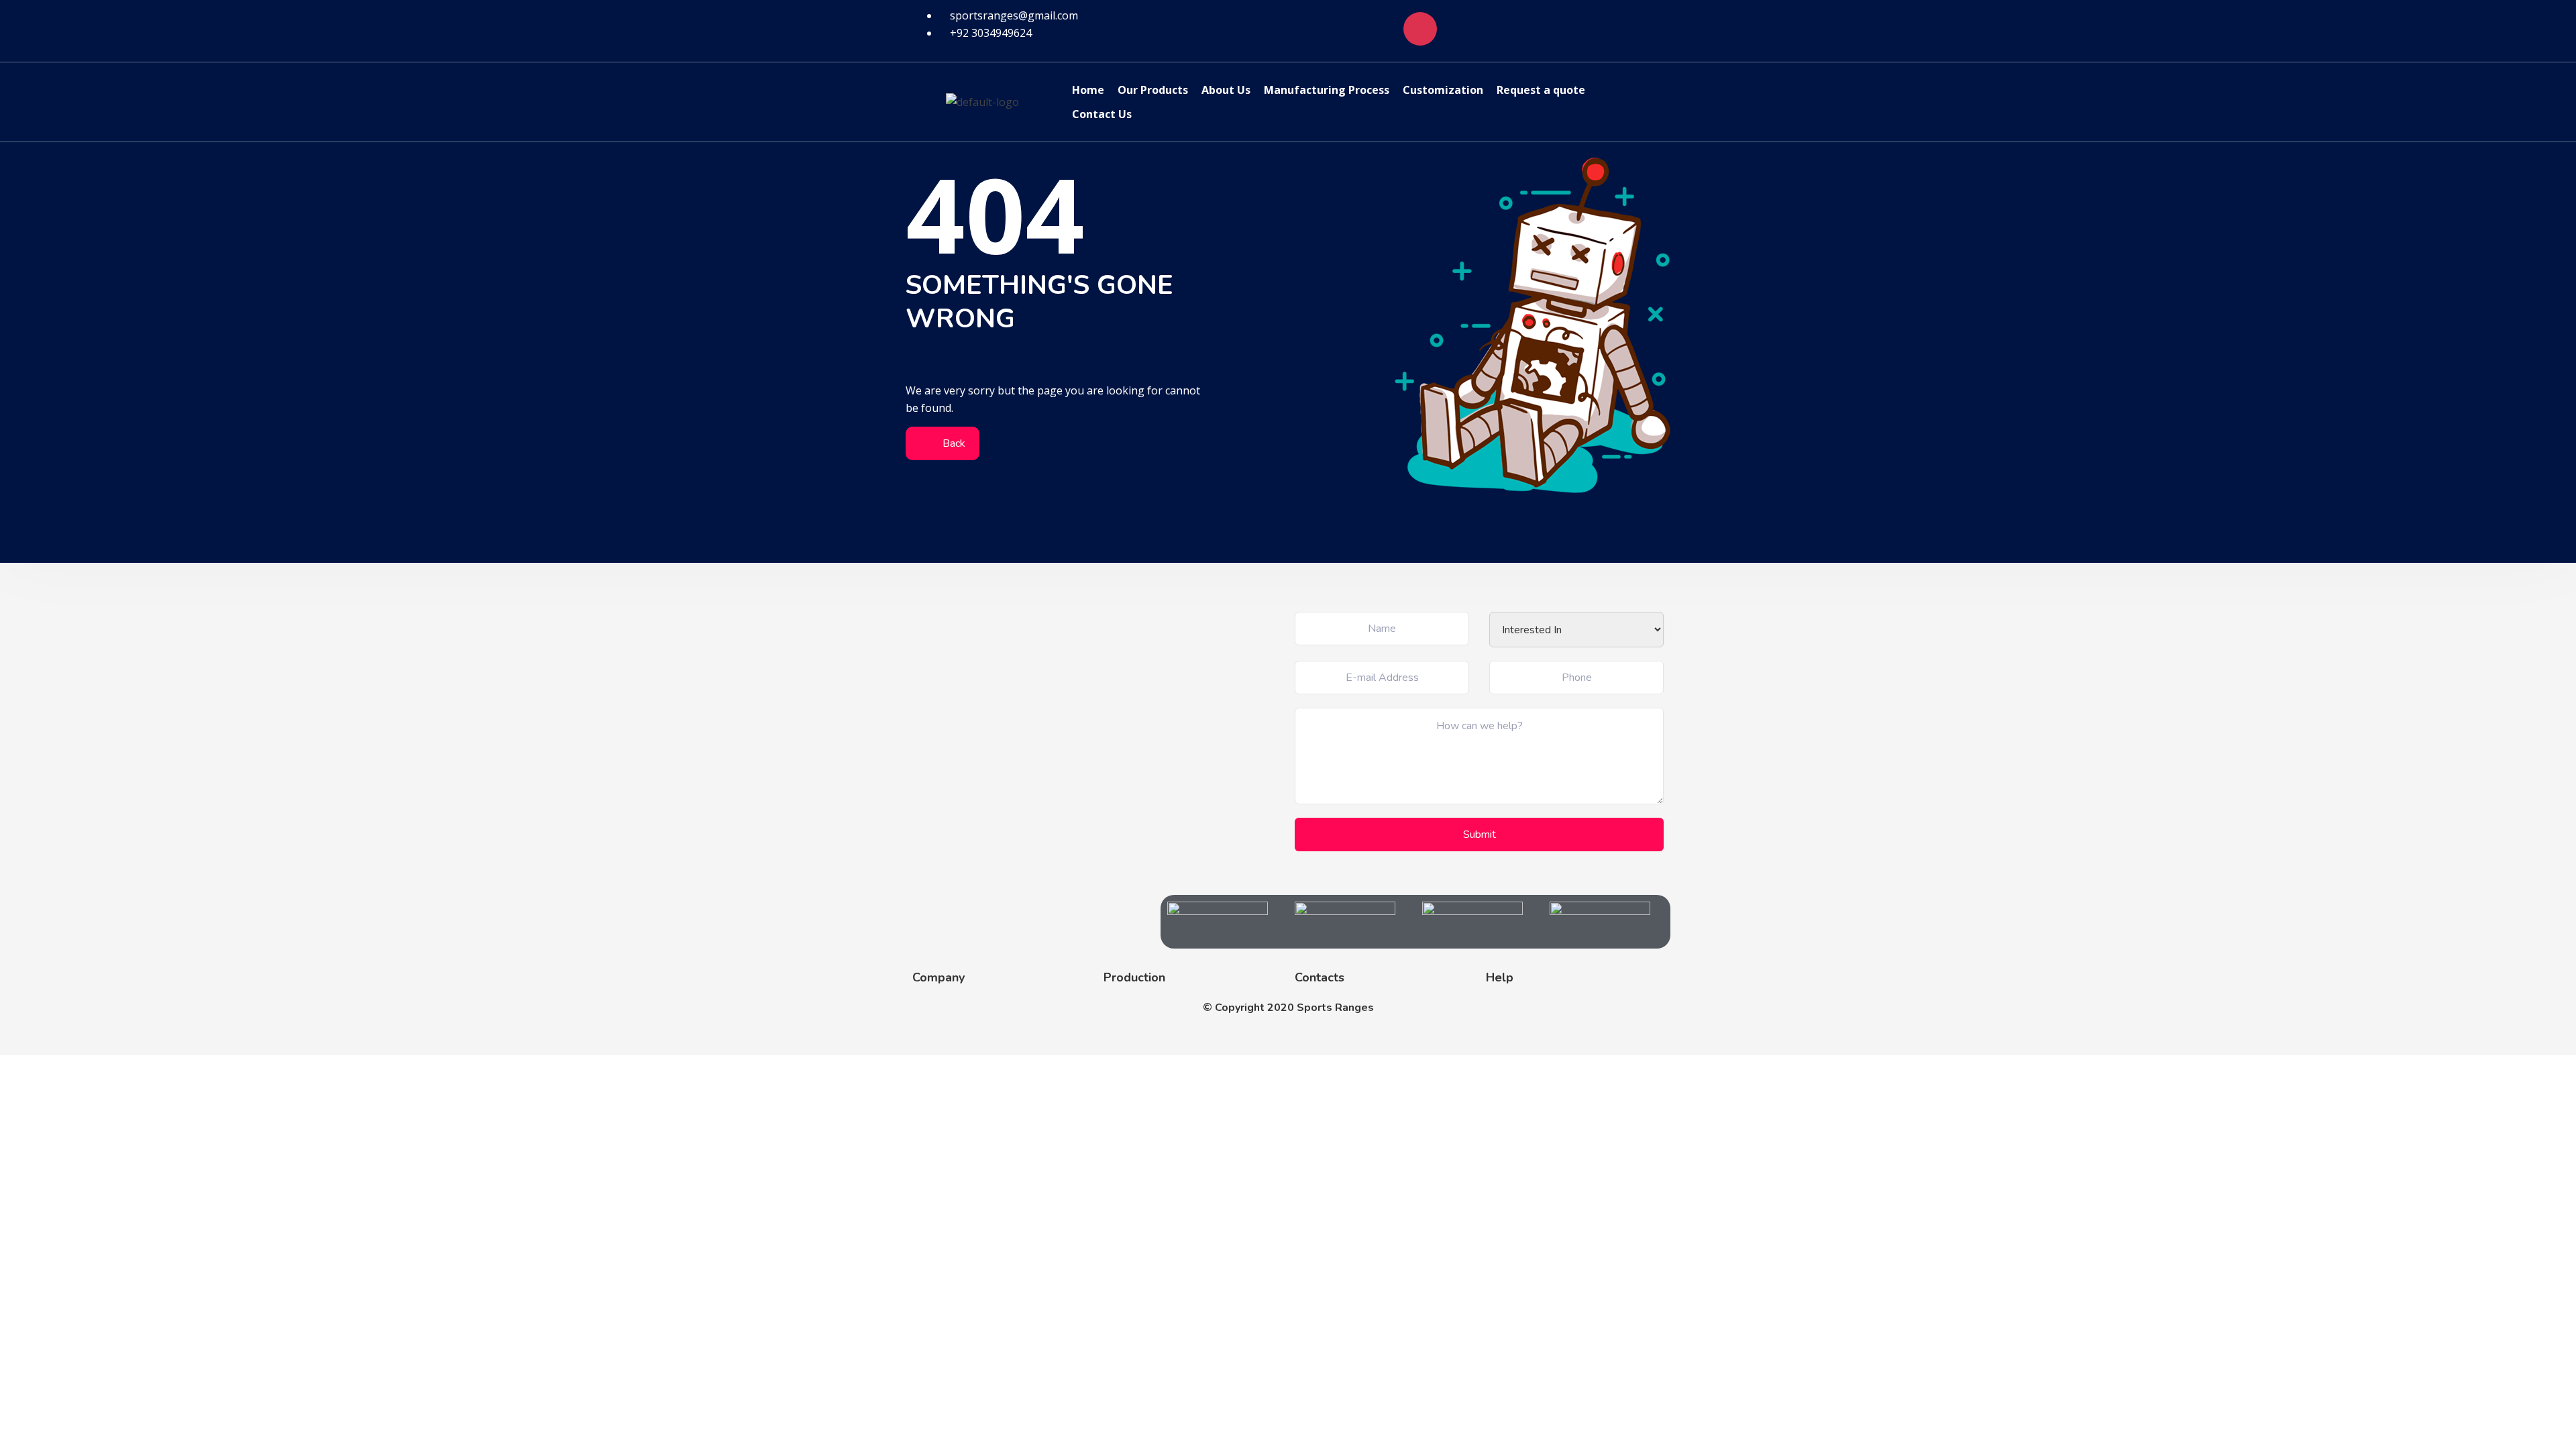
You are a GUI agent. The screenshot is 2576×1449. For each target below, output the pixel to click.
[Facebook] (1381, 29)
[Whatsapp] (1460, 29)
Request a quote (1541, 90)
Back (953, 443)
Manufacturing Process (1327, 90)
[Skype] (1499, 29)
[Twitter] (1578, 29)
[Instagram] (1420, 29)
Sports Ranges (1335, 1008)
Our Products (1153, 90)
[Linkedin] (1539, 29)
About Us (1226, 90)
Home (1088, 90)
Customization (1443, 90)
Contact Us (1102, 114)
